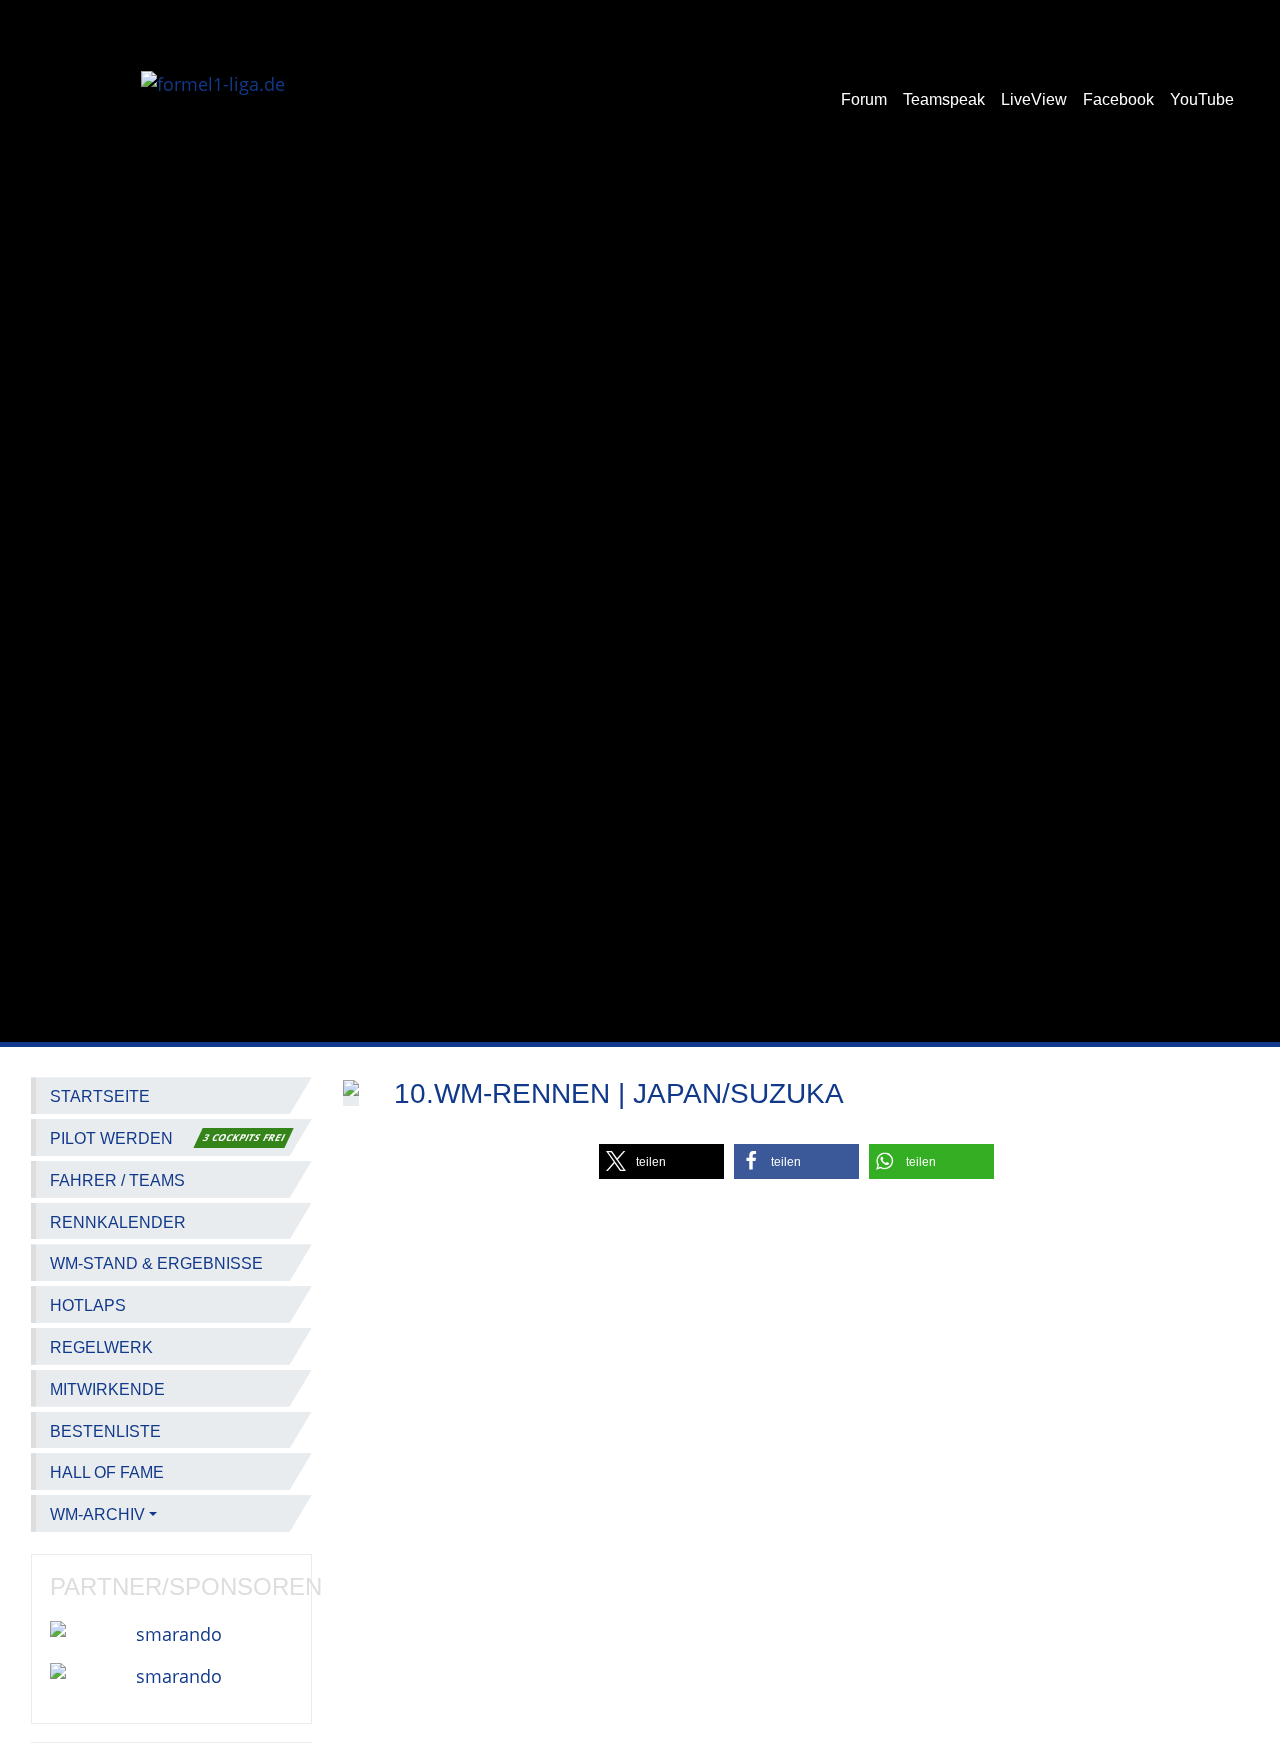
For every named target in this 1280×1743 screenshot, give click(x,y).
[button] (661, 1161)
